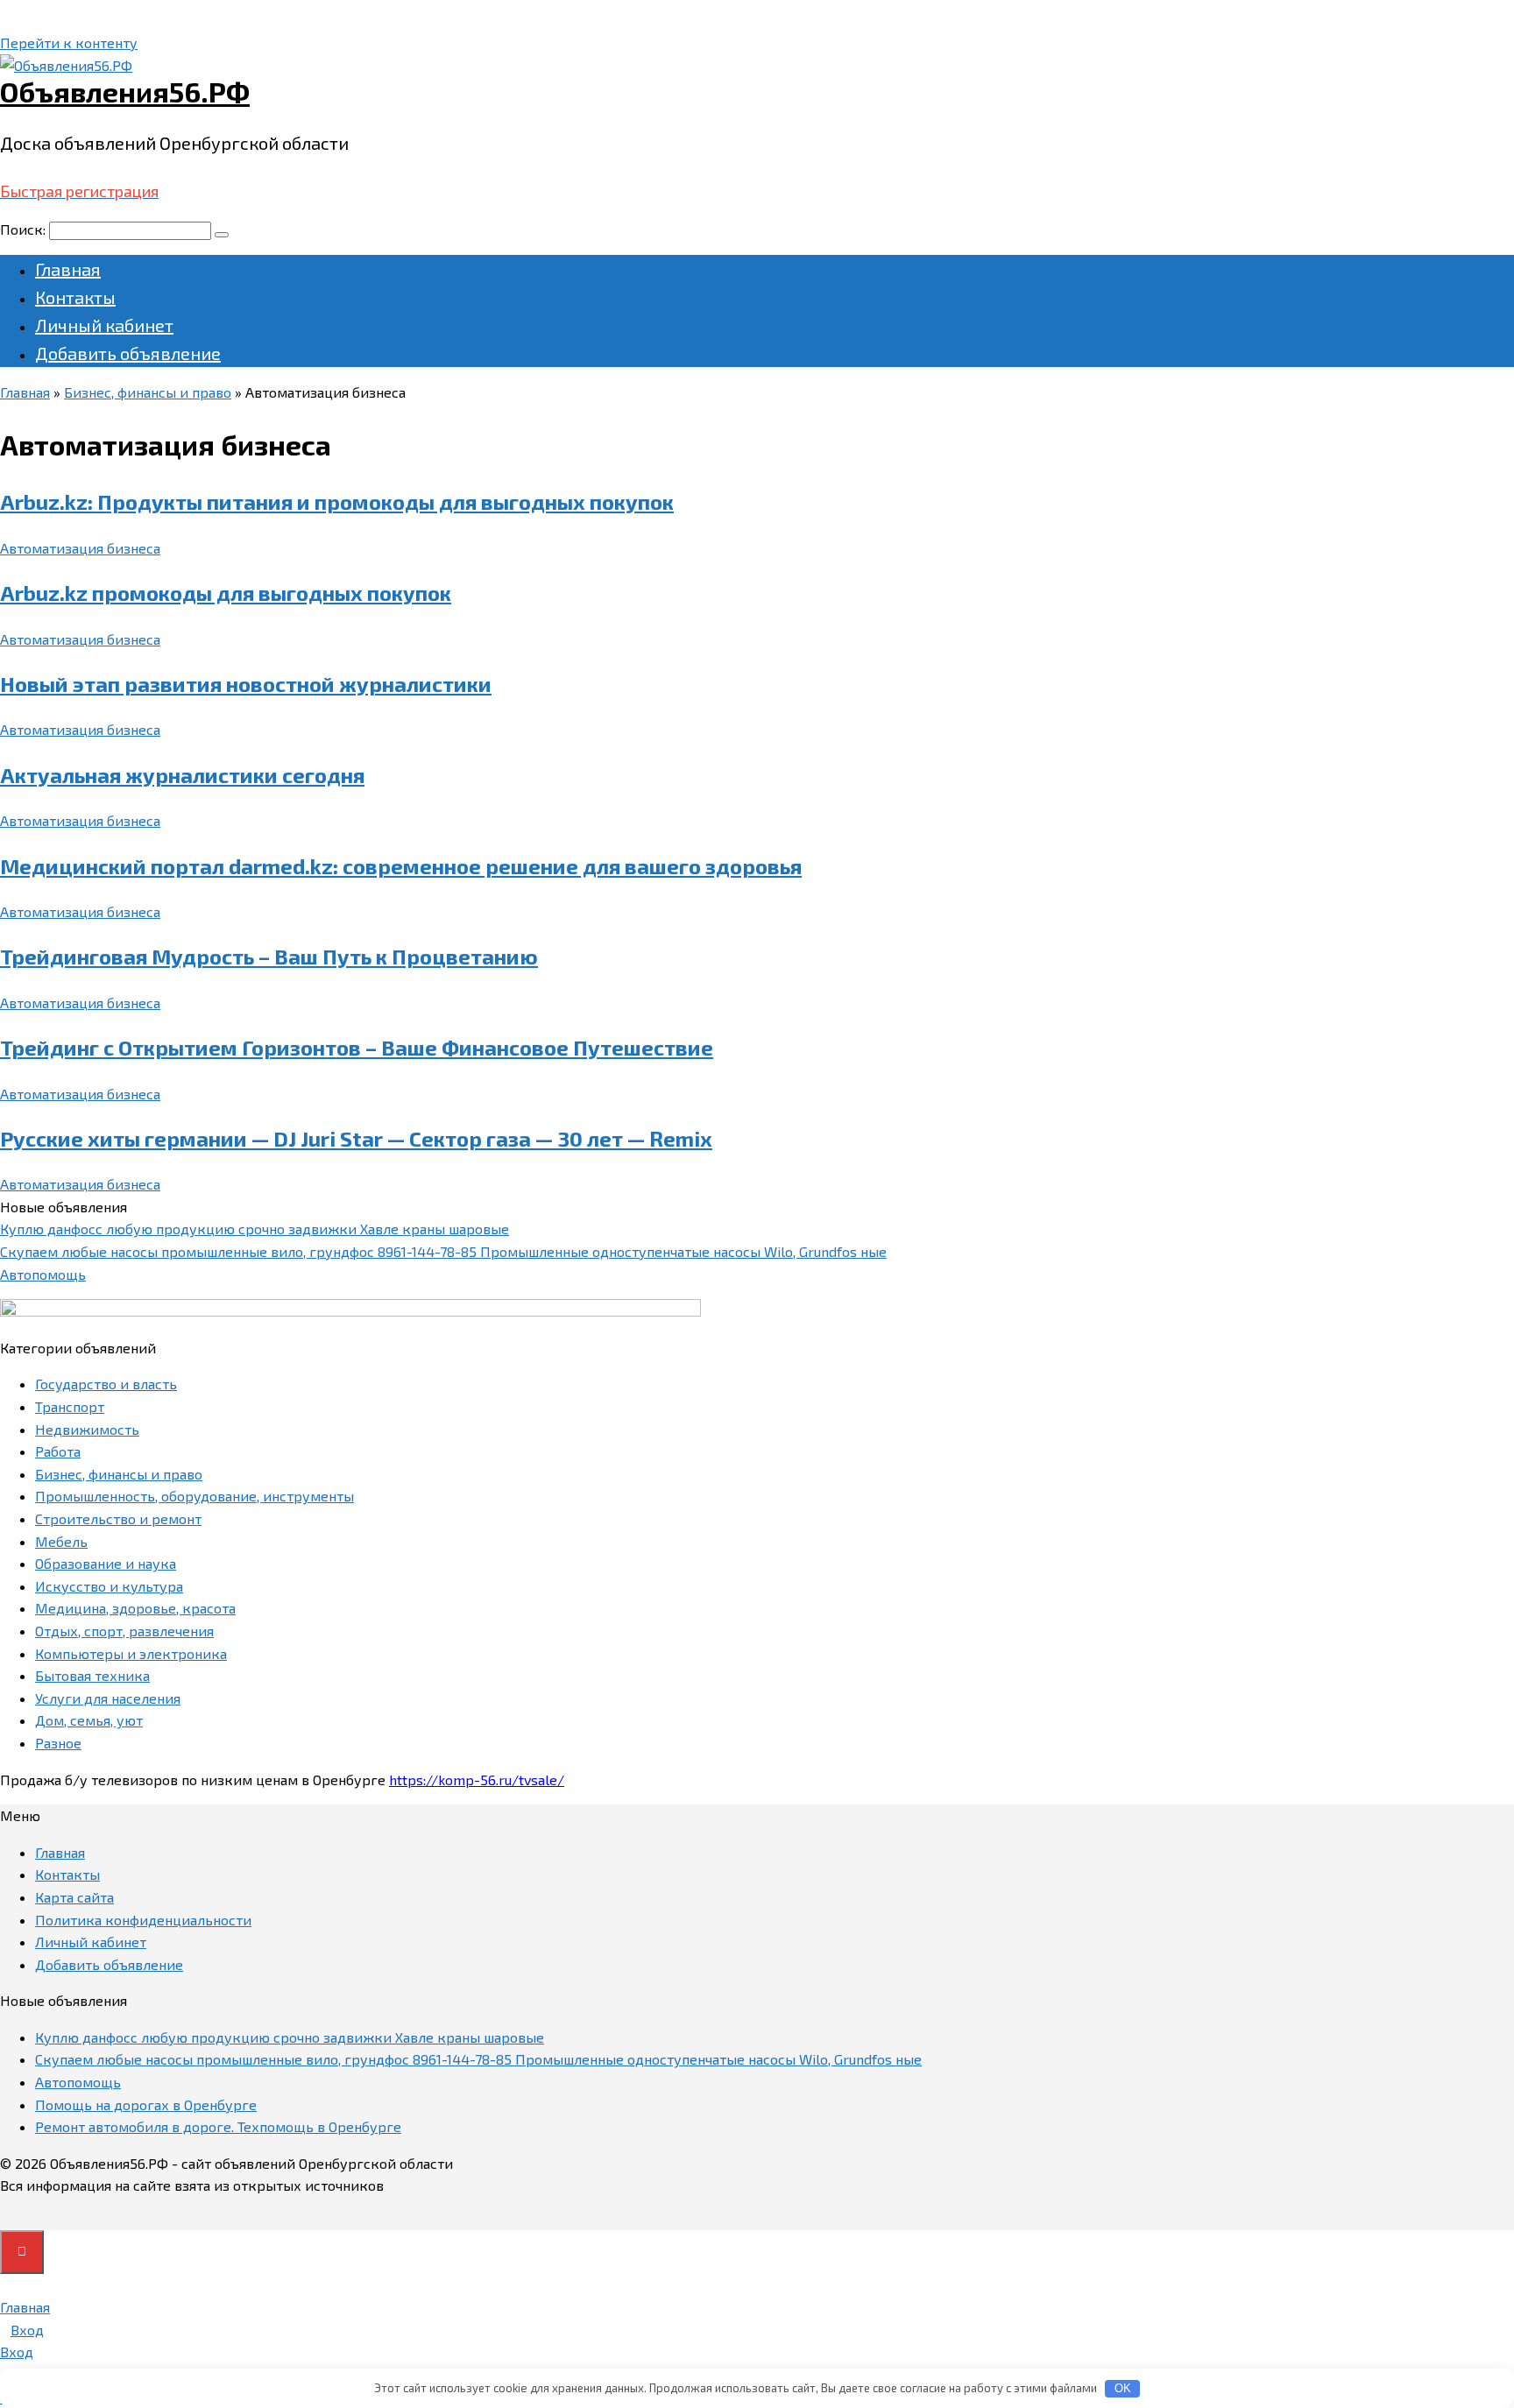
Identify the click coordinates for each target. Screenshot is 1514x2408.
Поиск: (25, 229)
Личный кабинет (104, 325)
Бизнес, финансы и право (119, 1474)
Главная (68, 269)
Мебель (61, 1541)
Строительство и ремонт (118, 1518)
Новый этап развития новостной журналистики (246, 684)
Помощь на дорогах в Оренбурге (146, 2104)
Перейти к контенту (69, 42)
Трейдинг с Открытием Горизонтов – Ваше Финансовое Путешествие (357, 1047)
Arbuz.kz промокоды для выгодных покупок (226, 593)
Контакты (75, 297)
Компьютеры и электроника (131, 1653)
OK (1123, 2388)
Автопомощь (43, 1274)
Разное (58, 1743)
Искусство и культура (109, 1586)
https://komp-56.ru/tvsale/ (477, 1780)
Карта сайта (74, 1897)
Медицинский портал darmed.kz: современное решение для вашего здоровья (401, 866)
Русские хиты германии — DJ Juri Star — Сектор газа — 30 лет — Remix (356, 1138)
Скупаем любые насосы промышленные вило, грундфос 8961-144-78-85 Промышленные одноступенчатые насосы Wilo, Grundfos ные (443, 1251)
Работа (58, 1451)
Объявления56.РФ (125, 91)
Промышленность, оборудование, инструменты (195, 1496)
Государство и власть (106, 1384)
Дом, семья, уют (89, 1720)
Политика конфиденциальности (143, 1920)
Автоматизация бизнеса (80, 548)
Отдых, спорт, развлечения (124, 1631)
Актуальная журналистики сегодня (182, 775)
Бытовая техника (92, 1675)
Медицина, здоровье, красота (135, 1608)
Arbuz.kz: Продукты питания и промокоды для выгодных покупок (337, 501)
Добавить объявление (128, 353)
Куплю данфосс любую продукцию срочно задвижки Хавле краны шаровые (255, 1229)
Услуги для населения (108, 1698)
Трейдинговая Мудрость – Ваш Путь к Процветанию (269, 956)
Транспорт (70, 1406)
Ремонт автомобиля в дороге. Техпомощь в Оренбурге (218, 2126)
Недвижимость (87, 1429)
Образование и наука (106, 1563)
